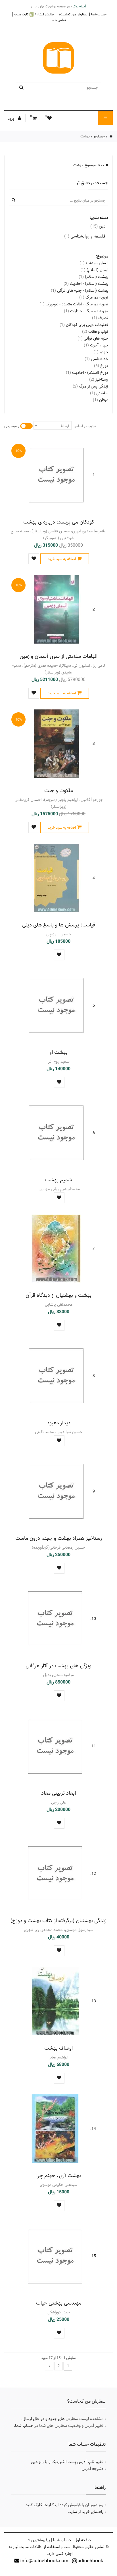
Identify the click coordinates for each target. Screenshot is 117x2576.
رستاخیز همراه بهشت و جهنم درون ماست (59, 1538)
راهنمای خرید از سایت (85, 2512)
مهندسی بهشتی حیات (59, 2303)
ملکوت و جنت (59, 791)
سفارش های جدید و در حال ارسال (50, 2419)
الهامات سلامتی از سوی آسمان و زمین (58, 656)
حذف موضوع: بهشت (89, 165)
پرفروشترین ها (38, 2540)
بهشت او (58, 1052)
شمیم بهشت (58, 1180)
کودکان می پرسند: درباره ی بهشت (59, 522)
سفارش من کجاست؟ (73, 14)
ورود (12, 119)
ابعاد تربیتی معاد (58, 1793)
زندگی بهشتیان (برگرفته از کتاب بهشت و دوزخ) (58, 1921)
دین (98, 226)
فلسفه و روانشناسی (85, 236)
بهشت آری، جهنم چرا (59, 2176)
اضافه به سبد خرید (62, 559)
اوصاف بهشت (58, 2048)
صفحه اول (83, 2540)
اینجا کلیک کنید (38, 2505)
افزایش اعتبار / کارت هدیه (34, 14)
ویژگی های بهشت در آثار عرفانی (58, 1666)
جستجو (99, 136)
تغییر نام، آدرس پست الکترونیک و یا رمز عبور (67, 2462)
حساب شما (99, 14)
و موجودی (12, 426)
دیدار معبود (59, 1423)
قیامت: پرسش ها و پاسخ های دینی (59, 925)
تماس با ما (59, 20)
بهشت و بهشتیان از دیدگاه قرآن (58, 1295)
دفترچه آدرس (92, 2469)
